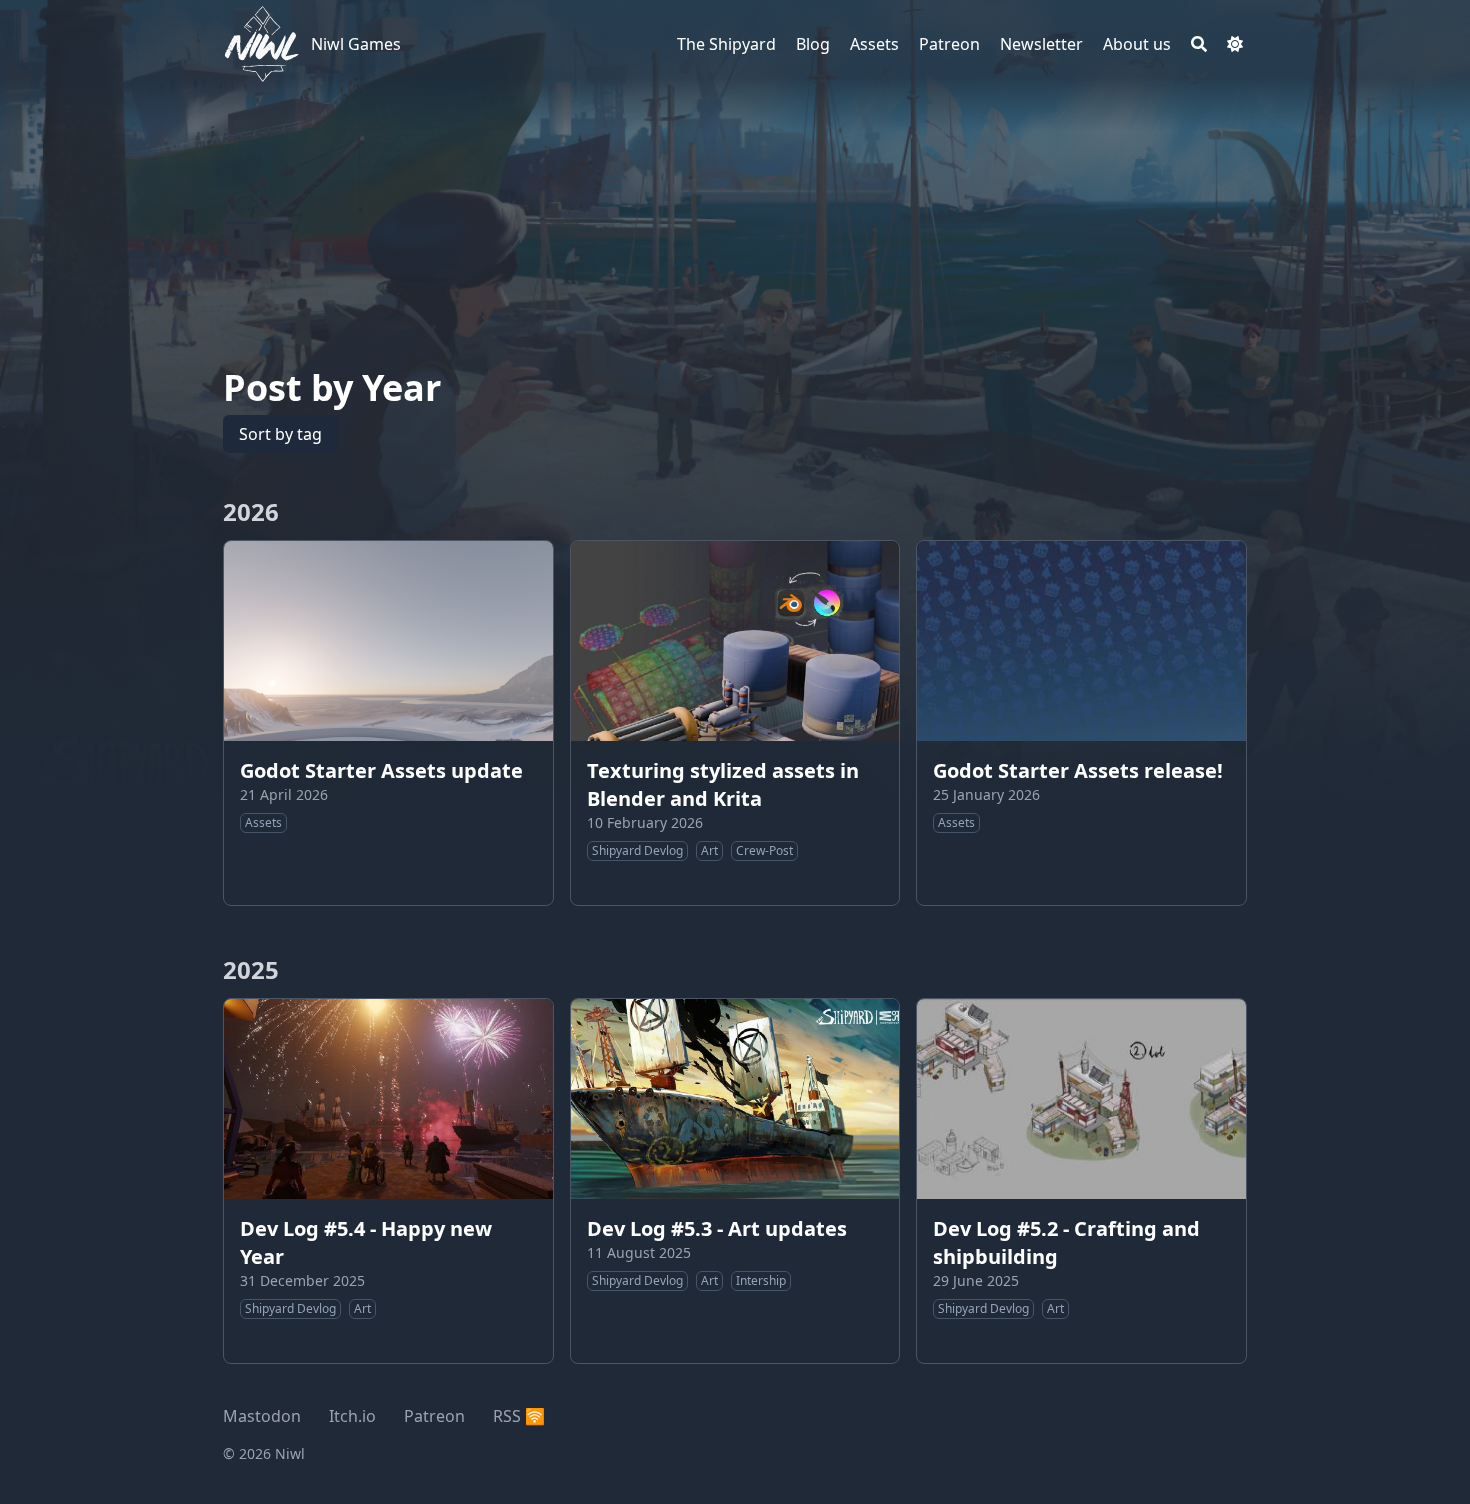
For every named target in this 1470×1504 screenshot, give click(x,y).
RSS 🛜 (519, 1416)
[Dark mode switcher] (1235, 44)
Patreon (434, 1416)
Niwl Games (356, 44)
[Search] (1199, 44)
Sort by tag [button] (280, 434)
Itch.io (352, 1416)
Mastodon (262, 1416)
